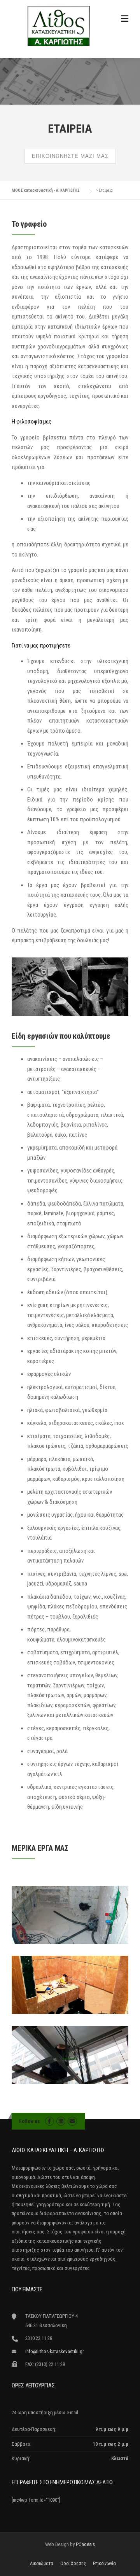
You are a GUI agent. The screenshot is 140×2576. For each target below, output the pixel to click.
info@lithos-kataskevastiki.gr (55, 2351)
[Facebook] (50, 2121)
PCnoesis (85, 2544)
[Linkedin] (61, 2121)
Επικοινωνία (104, 2564)
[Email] (72, 2121)
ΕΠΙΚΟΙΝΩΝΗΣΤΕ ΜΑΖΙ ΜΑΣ (70, 156)
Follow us (30, 2121)
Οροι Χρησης (73, 2564)
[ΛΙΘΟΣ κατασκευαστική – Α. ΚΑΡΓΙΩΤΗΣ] (58, 26)
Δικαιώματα (42, 2564)
